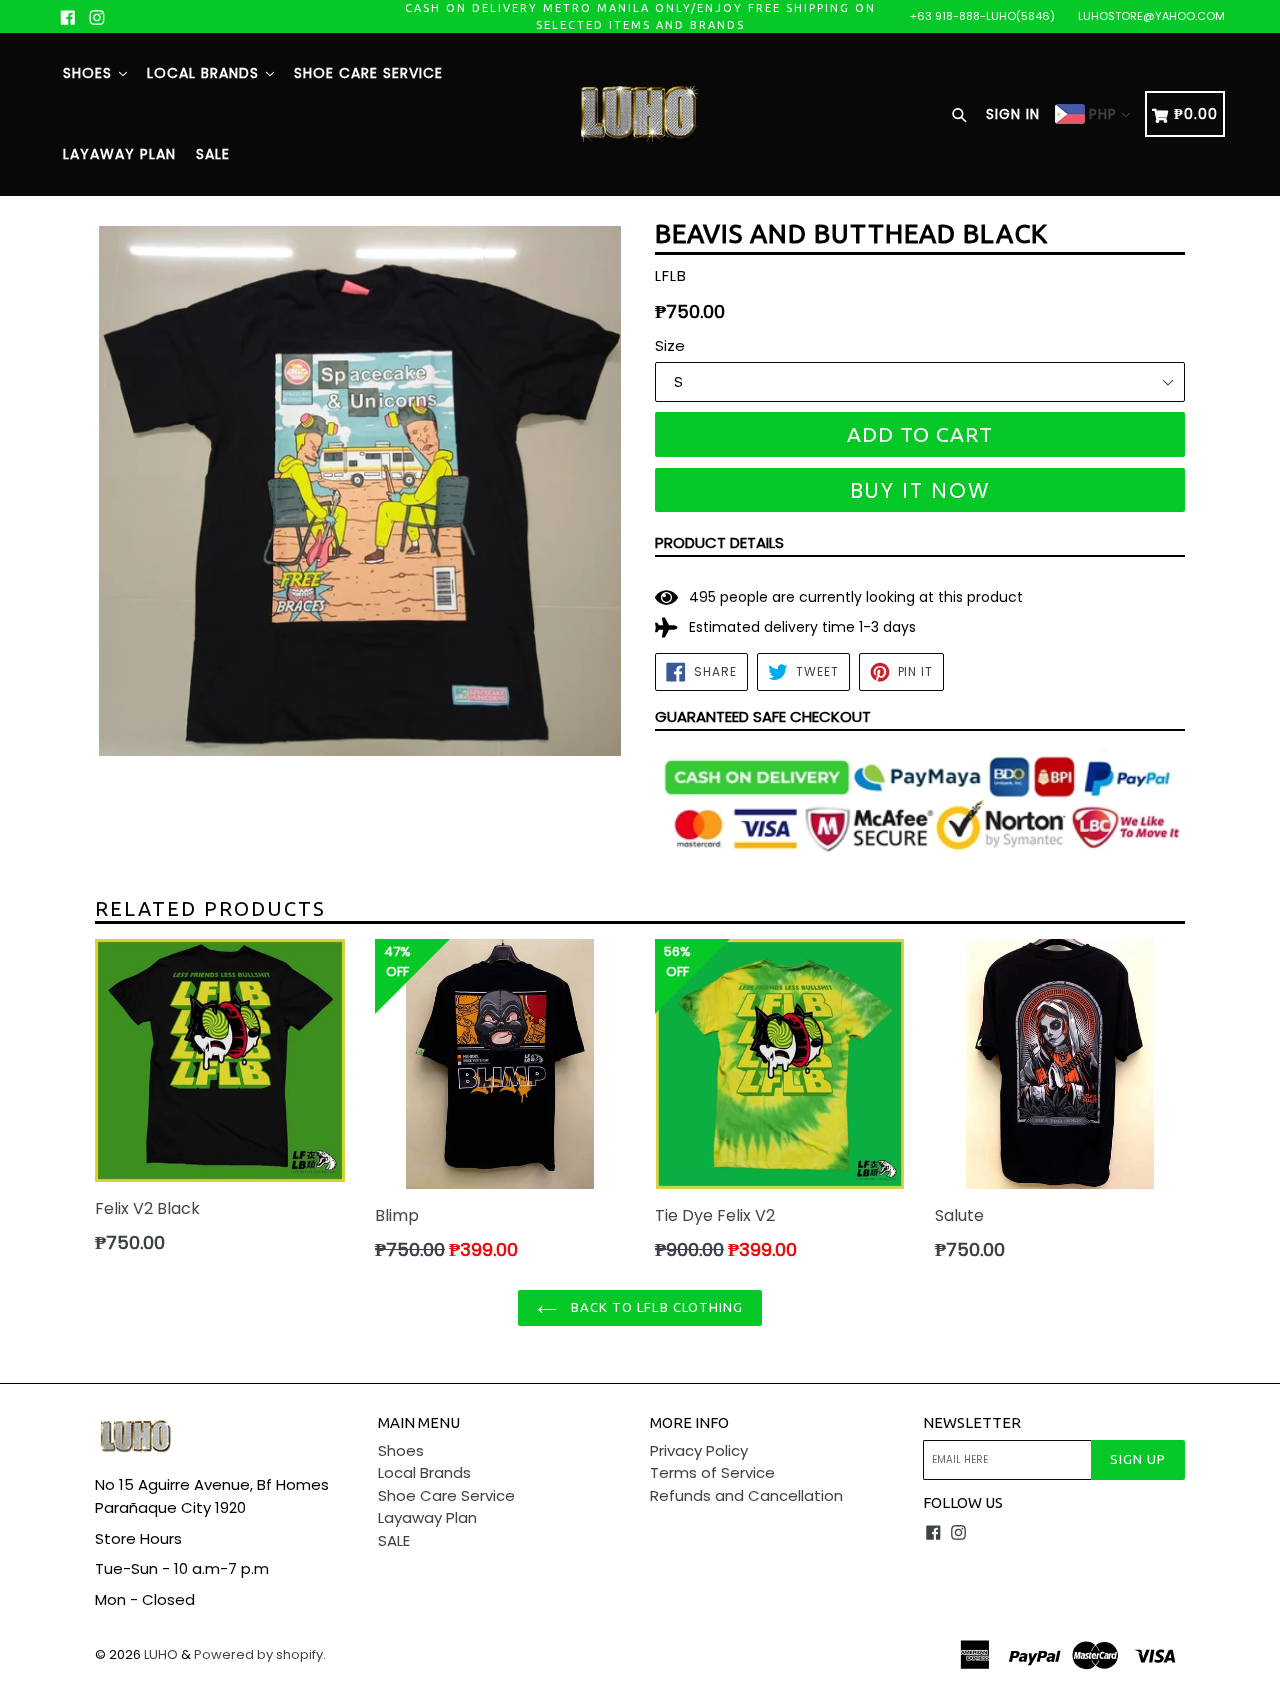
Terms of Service (712, 1472)
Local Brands (205, 73)
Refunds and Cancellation (746, 1495)
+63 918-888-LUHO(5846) (982, 16)
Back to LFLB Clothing (655, 1307)
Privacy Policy (699, 1450)
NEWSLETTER (972, 1422)
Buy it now (920, 490)
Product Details (719, 542)
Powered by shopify (258, 1654)
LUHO (161, 1654)
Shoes (90, 73)
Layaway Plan (119, 154)
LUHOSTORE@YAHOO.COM (1151, 16)
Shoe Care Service (368, 73)
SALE (213, 154)
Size (670, 345)
